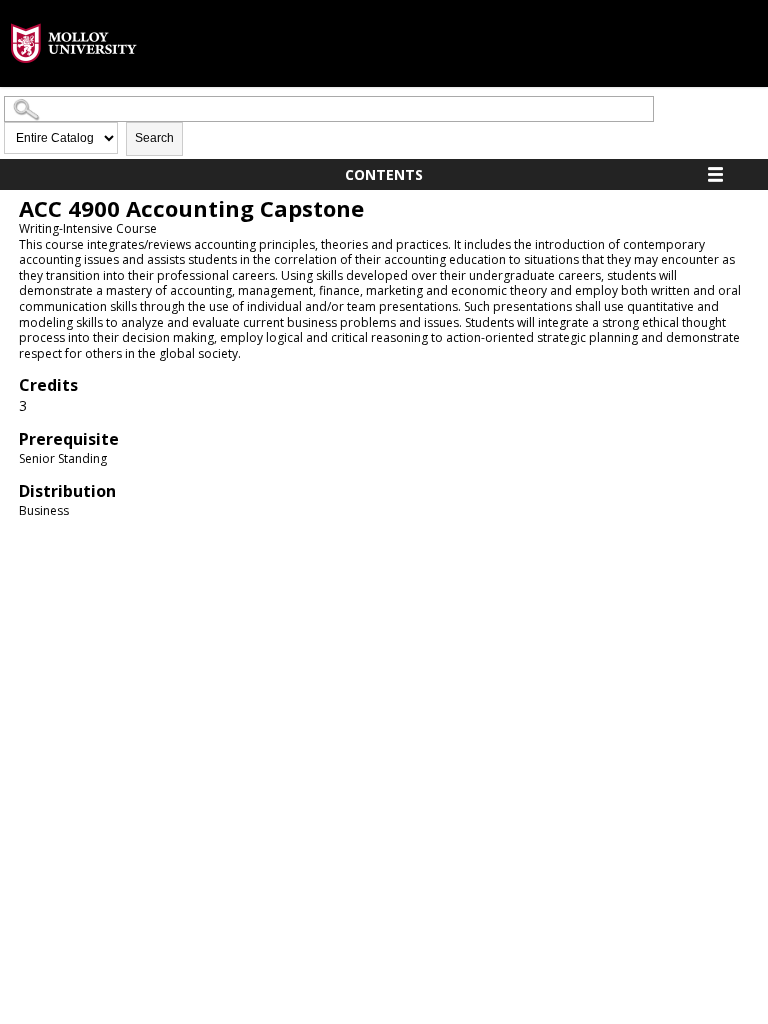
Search (154, 138)
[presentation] (74, 78)
